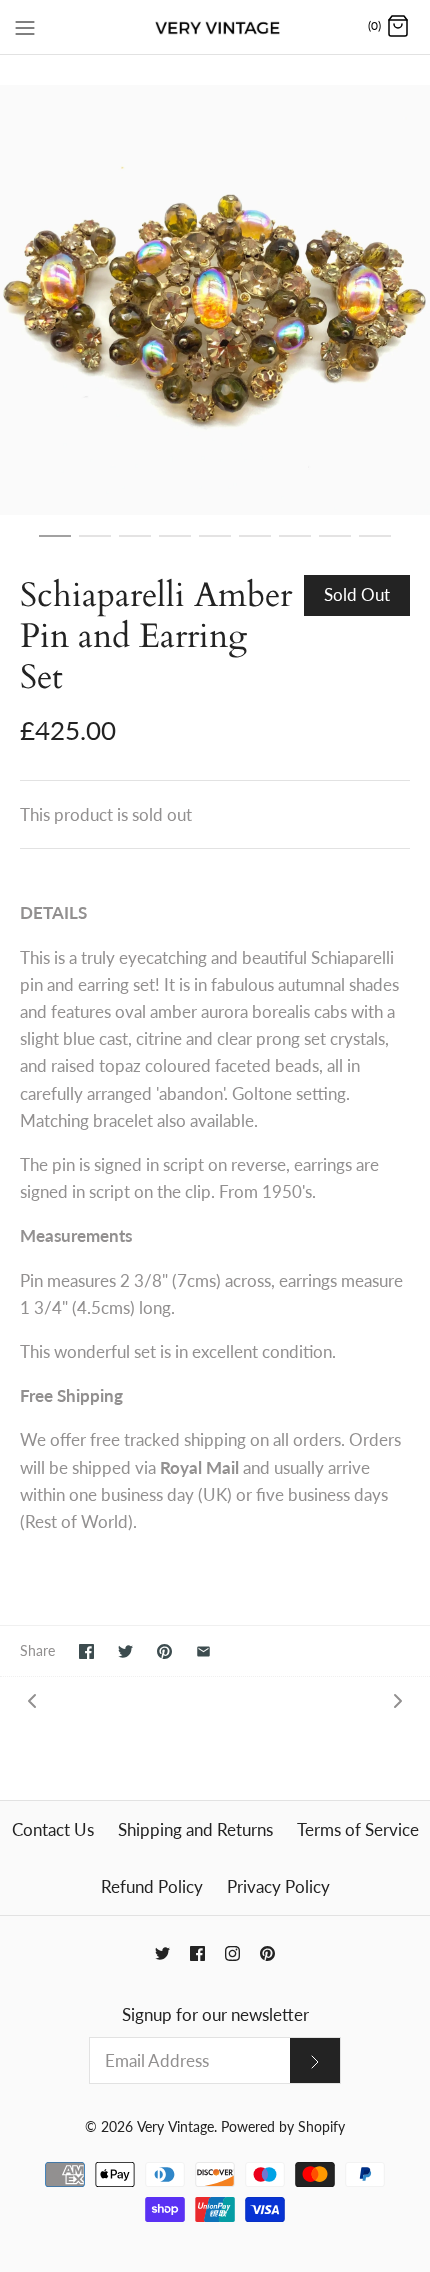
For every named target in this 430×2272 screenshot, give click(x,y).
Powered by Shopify (283, 2127)
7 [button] (295, 545)
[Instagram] (232, 1953)
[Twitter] (162, 1953)
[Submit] (315, 2060)
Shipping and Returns (195, 1829)
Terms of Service (358, 1829)
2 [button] (95, 545)
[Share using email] (203, 1651)
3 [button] (135, 545)
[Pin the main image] (164, 1651)
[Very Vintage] (215, 27)
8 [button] (335, 545)
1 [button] (55, 545)
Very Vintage (175, 2127)
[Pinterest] (267, 1953)
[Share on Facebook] (86, 1651)
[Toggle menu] (25, 26)
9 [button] (375, 545)
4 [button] (175, 545)
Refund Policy (152, 1886)
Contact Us (53, 1829)
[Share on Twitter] (125, 1651)
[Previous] (32, 1700)
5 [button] (215, 545)
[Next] (398, 1700)
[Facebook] (197, 1953)
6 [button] (255, 545)
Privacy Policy (278, 1886)
